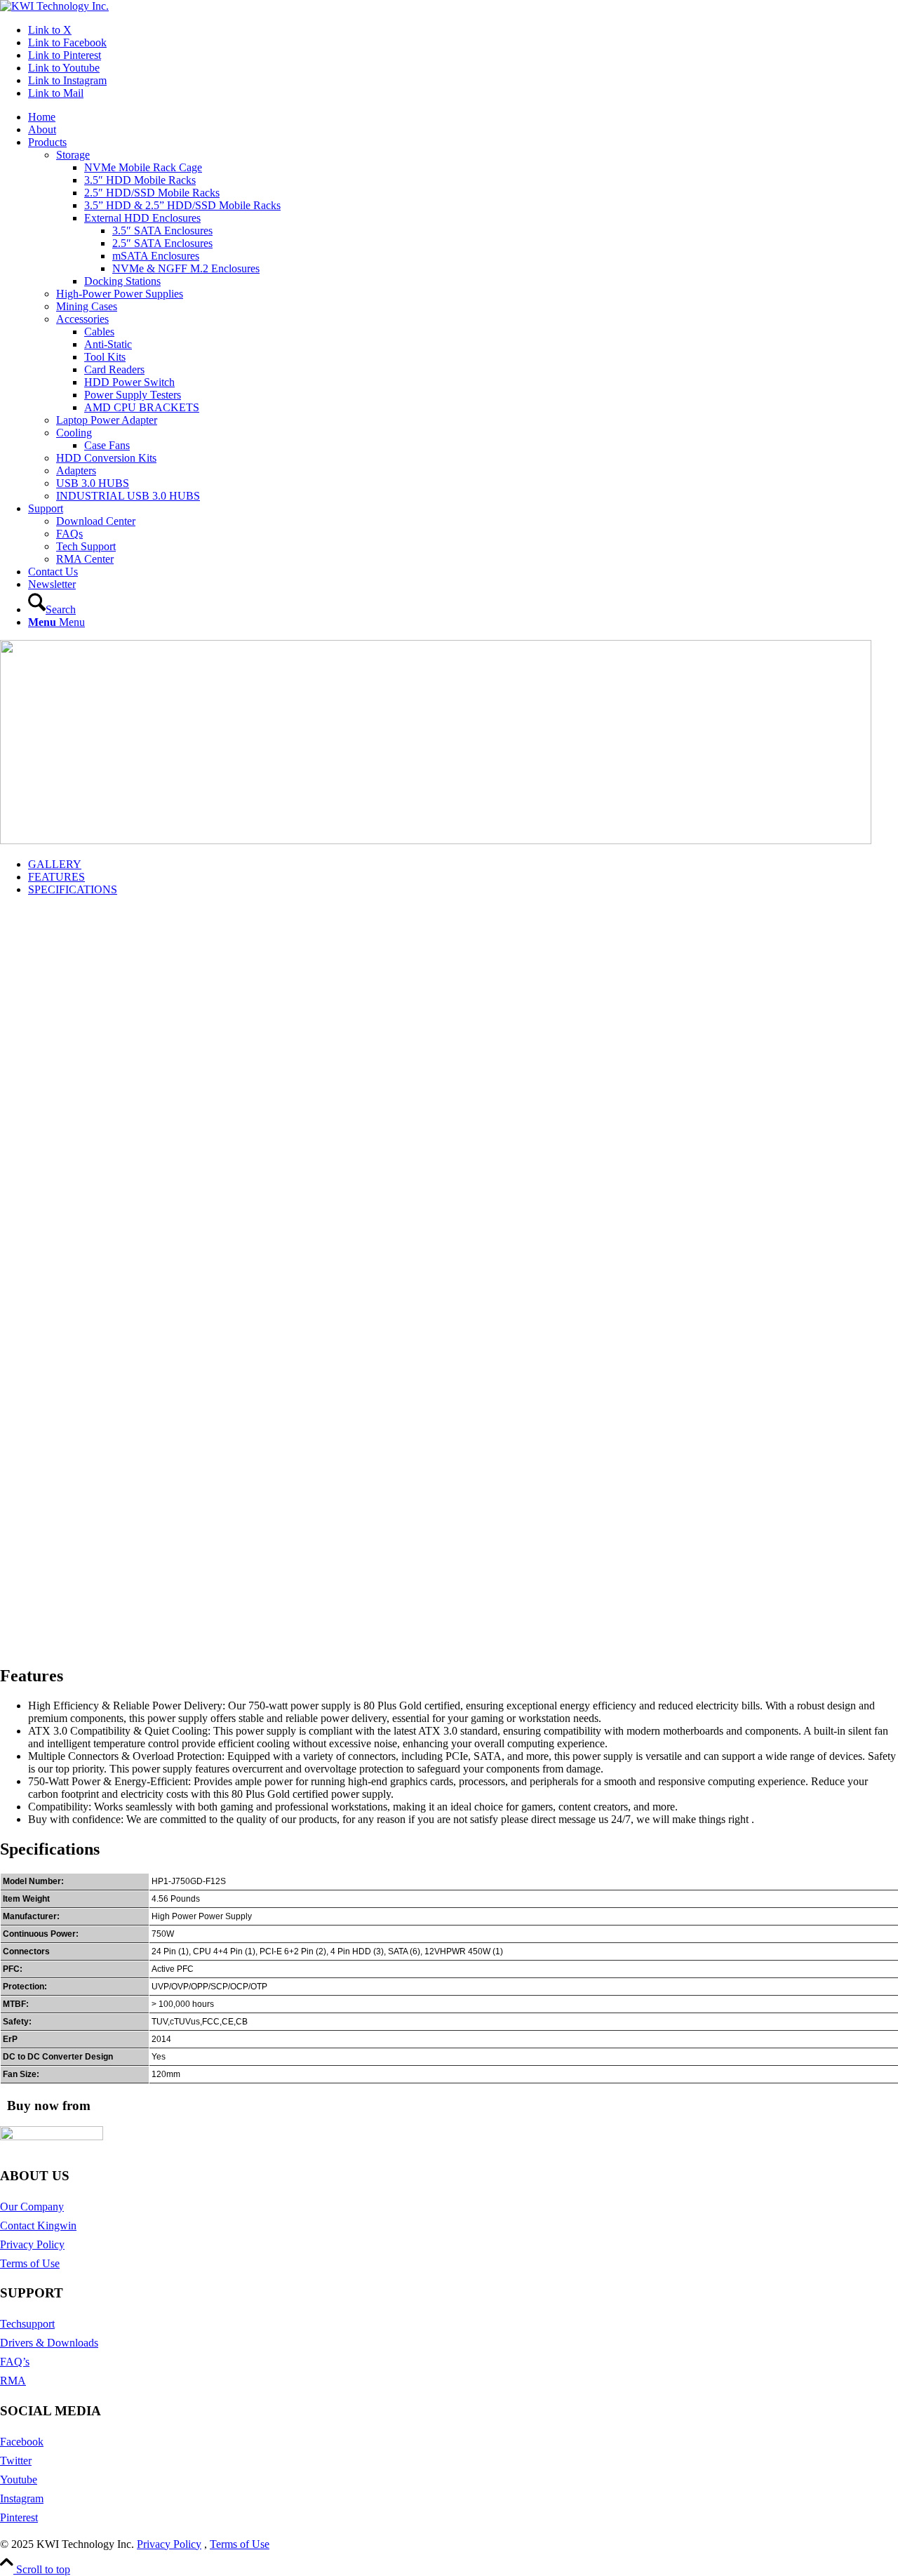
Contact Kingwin (38, 2225)
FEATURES (56, 877)
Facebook (22, 2442)
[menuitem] (463, 117)
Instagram (22, 2498)
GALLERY (55, 864)
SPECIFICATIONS (73, 889)
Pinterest (19, 2517)
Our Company (32, 2207)
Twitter (16, 2461)
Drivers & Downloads (49, 2343)
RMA (13, 2381)
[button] (449, 1606)
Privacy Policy (32, 2244)
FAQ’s (15, 2362)
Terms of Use (30, 2263)
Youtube (19, 2480)
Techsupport (27, 2324)
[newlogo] (54, 6)
